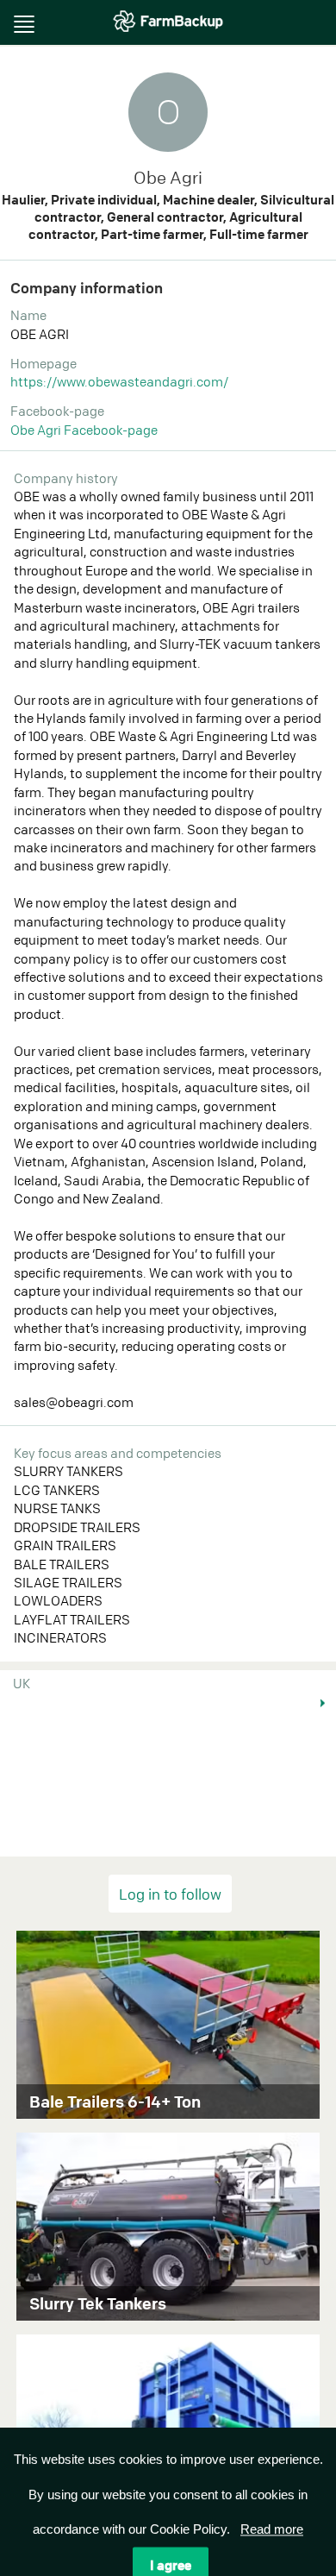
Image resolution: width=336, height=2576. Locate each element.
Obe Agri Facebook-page (84, 430)
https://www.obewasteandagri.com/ (119, 381)
